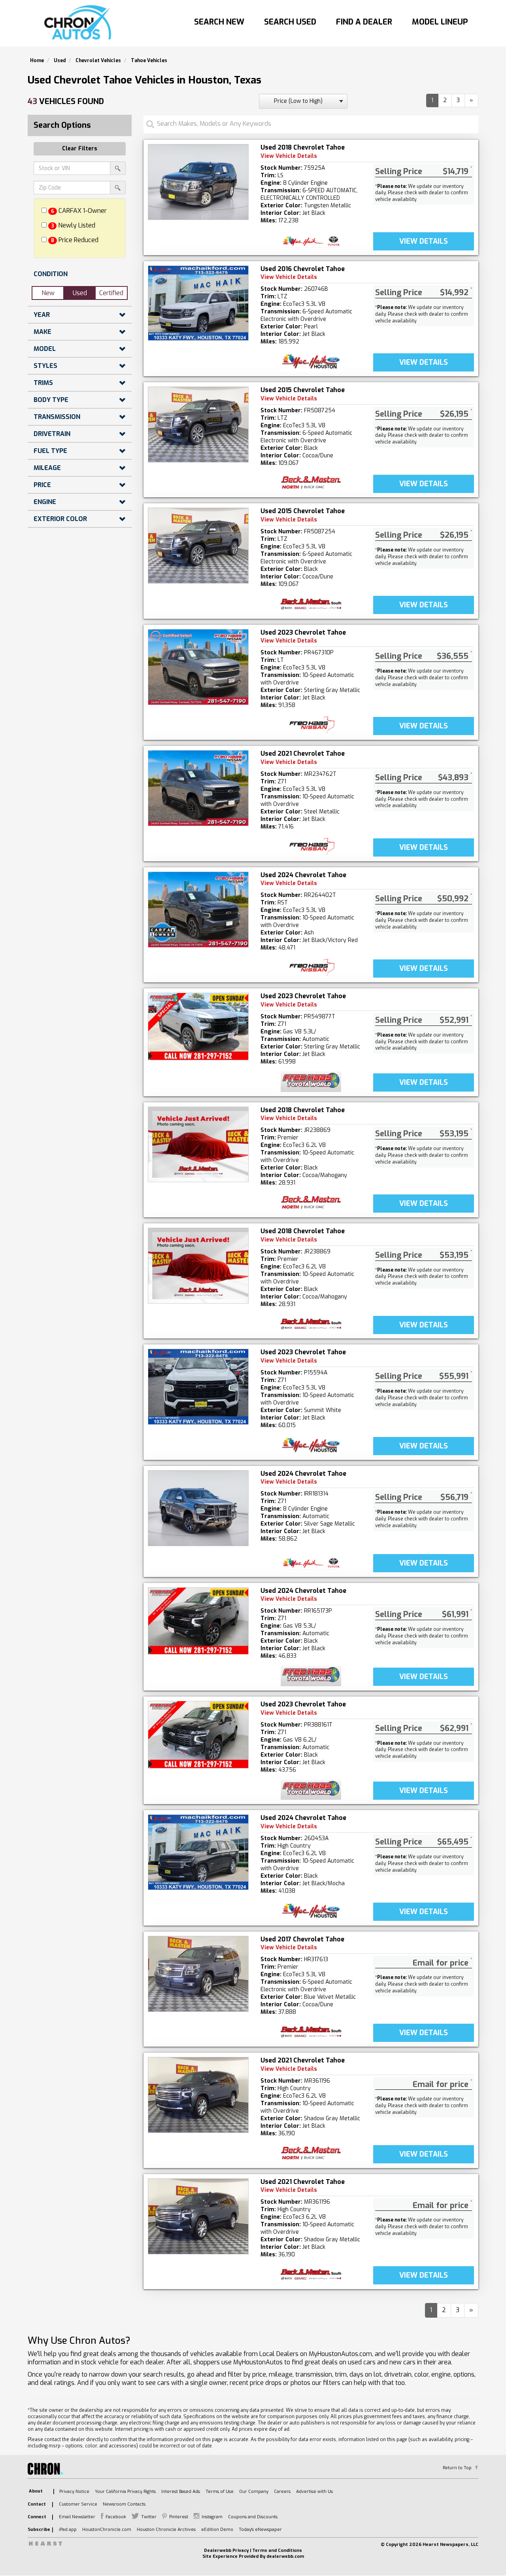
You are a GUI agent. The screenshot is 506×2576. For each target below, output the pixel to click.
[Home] (80, 23)
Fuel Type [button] (50, 451)
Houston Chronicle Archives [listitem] (166, 2530)
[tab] (80, 274)
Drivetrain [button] (52, 434)
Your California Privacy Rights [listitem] (125, 2492)
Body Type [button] (51, 400)
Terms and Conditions (277, 2550)
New (48, 293)
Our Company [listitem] (254, 2492)
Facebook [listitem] (116, 2517)
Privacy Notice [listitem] (74, 2492)
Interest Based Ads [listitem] (181, 2492)
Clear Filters (80, 149)
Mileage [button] (47, 468)
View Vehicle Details (289, 156)
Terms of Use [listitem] (220, 2492)
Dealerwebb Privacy (226, 2550)
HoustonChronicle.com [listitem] (107, 2530)
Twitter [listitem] (149, 2517)
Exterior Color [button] (60, 519)
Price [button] (42, 485)
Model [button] (45, 349)
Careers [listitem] (282, 2492)
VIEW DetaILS (424, 241)
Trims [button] (43, 383)
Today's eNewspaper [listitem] (260, 2530)
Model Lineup (440, 22)
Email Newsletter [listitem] (77, 2517)
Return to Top (457, 2468)
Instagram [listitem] (212, 2517)
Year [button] (42, 315)
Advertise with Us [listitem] (314, 2492)
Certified (111, 293)
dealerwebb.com (285, 2556)
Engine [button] (45, 502)
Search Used (290, 22)
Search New (219, 22)
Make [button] (42, 332)
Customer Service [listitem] (78, 2504)
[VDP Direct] (311, 241)
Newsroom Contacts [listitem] (124, 2504)
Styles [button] (45, 366)
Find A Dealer (364, 22)
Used (80, 293)
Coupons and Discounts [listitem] (253, 2517)
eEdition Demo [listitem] (217, 2530)
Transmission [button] (57, 417)
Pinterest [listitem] (179, 2517)
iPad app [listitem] (68, 2530)
